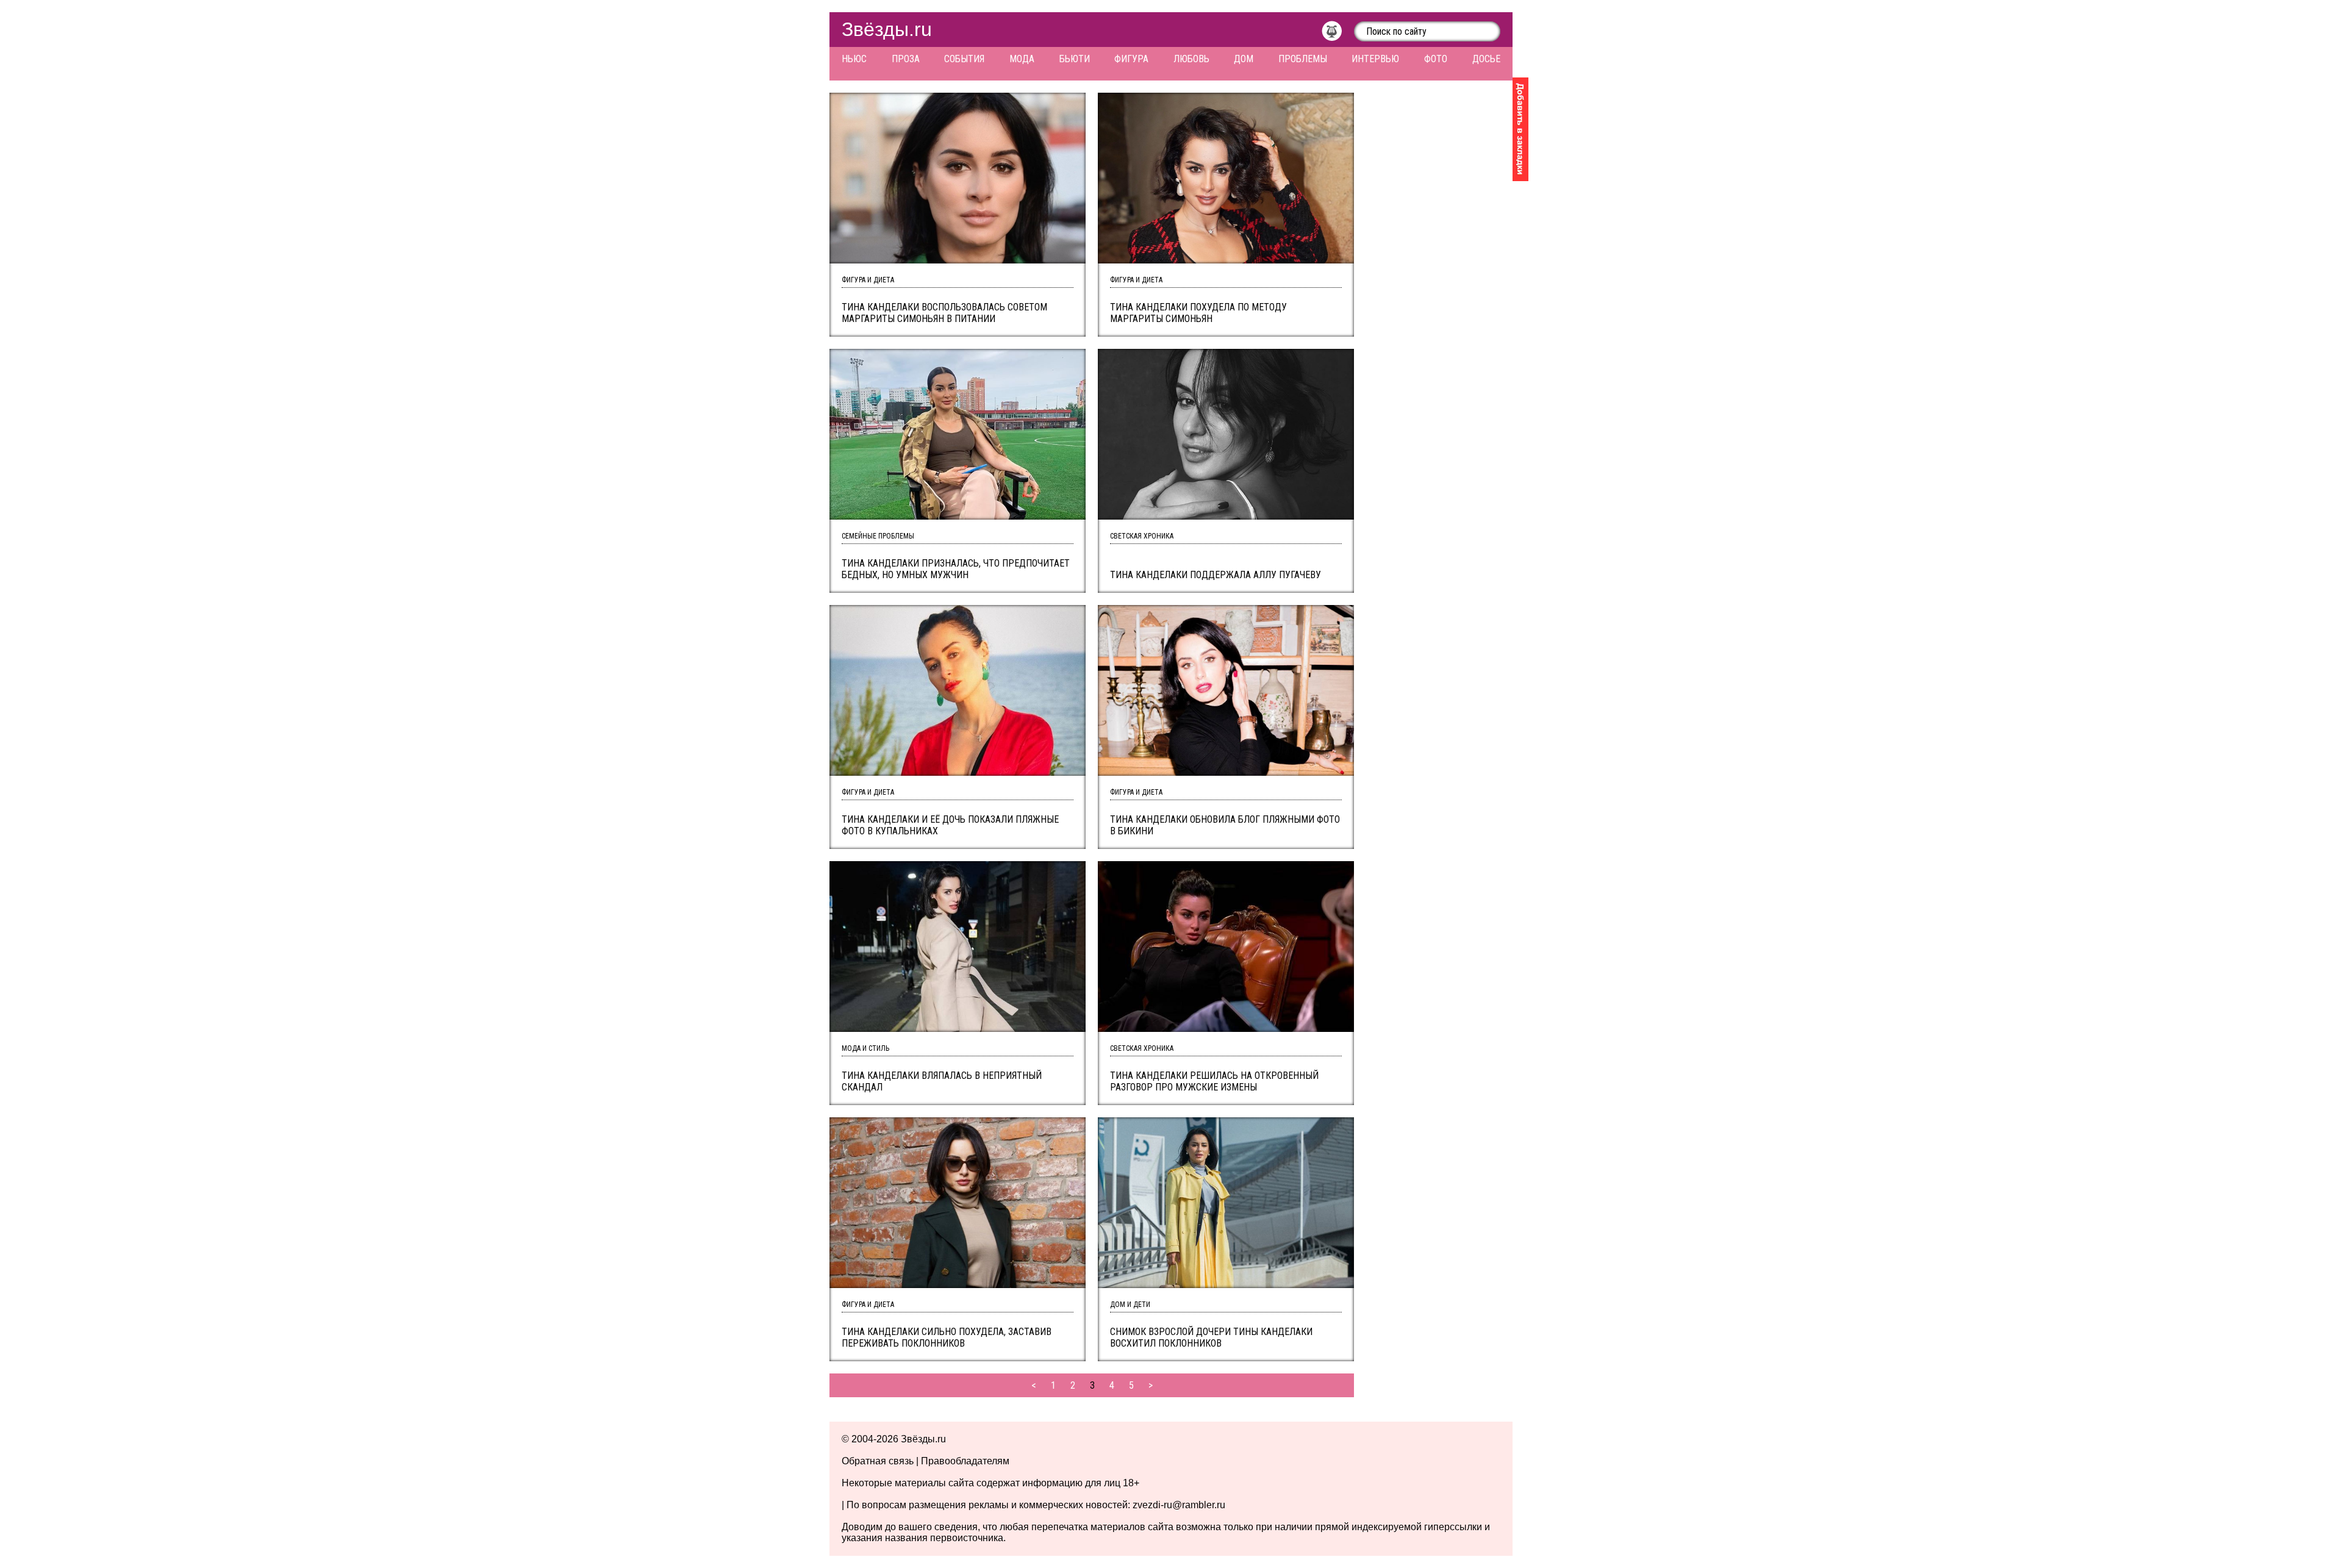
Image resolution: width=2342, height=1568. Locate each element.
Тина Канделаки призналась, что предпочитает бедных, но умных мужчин (956, 569)
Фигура (1131, 59)
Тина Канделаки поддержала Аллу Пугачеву (1216, 575)
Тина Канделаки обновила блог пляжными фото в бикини (1225, 825)
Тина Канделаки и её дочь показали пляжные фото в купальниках (950, 825)
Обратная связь (878, 1461)
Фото (1436, 59)
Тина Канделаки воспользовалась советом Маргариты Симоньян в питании (944, 313)
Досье (1486, 59)
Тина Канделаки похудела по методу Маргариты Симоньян (1198, 313)
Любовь (1191, 59)
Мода (1022, 59)
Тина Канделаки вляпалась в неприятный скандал (942, 1081)
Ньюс (854, 59)
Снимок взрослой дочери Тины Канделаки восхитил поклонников (1211, 1337)
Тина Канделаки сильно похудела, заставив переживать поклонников (947, 1337)
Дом (1244, 59)
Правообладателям (965, 1461)
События (964, 59)
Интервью (1375, 59)
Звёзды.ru (887, 29)
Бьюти (1075, 59)
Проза (906, 59)
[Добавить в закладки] (1520, 129)
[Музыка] (1338, 34)
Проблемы (1303, 59)
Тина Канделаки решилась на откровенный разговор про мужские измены (1214, 1081)
